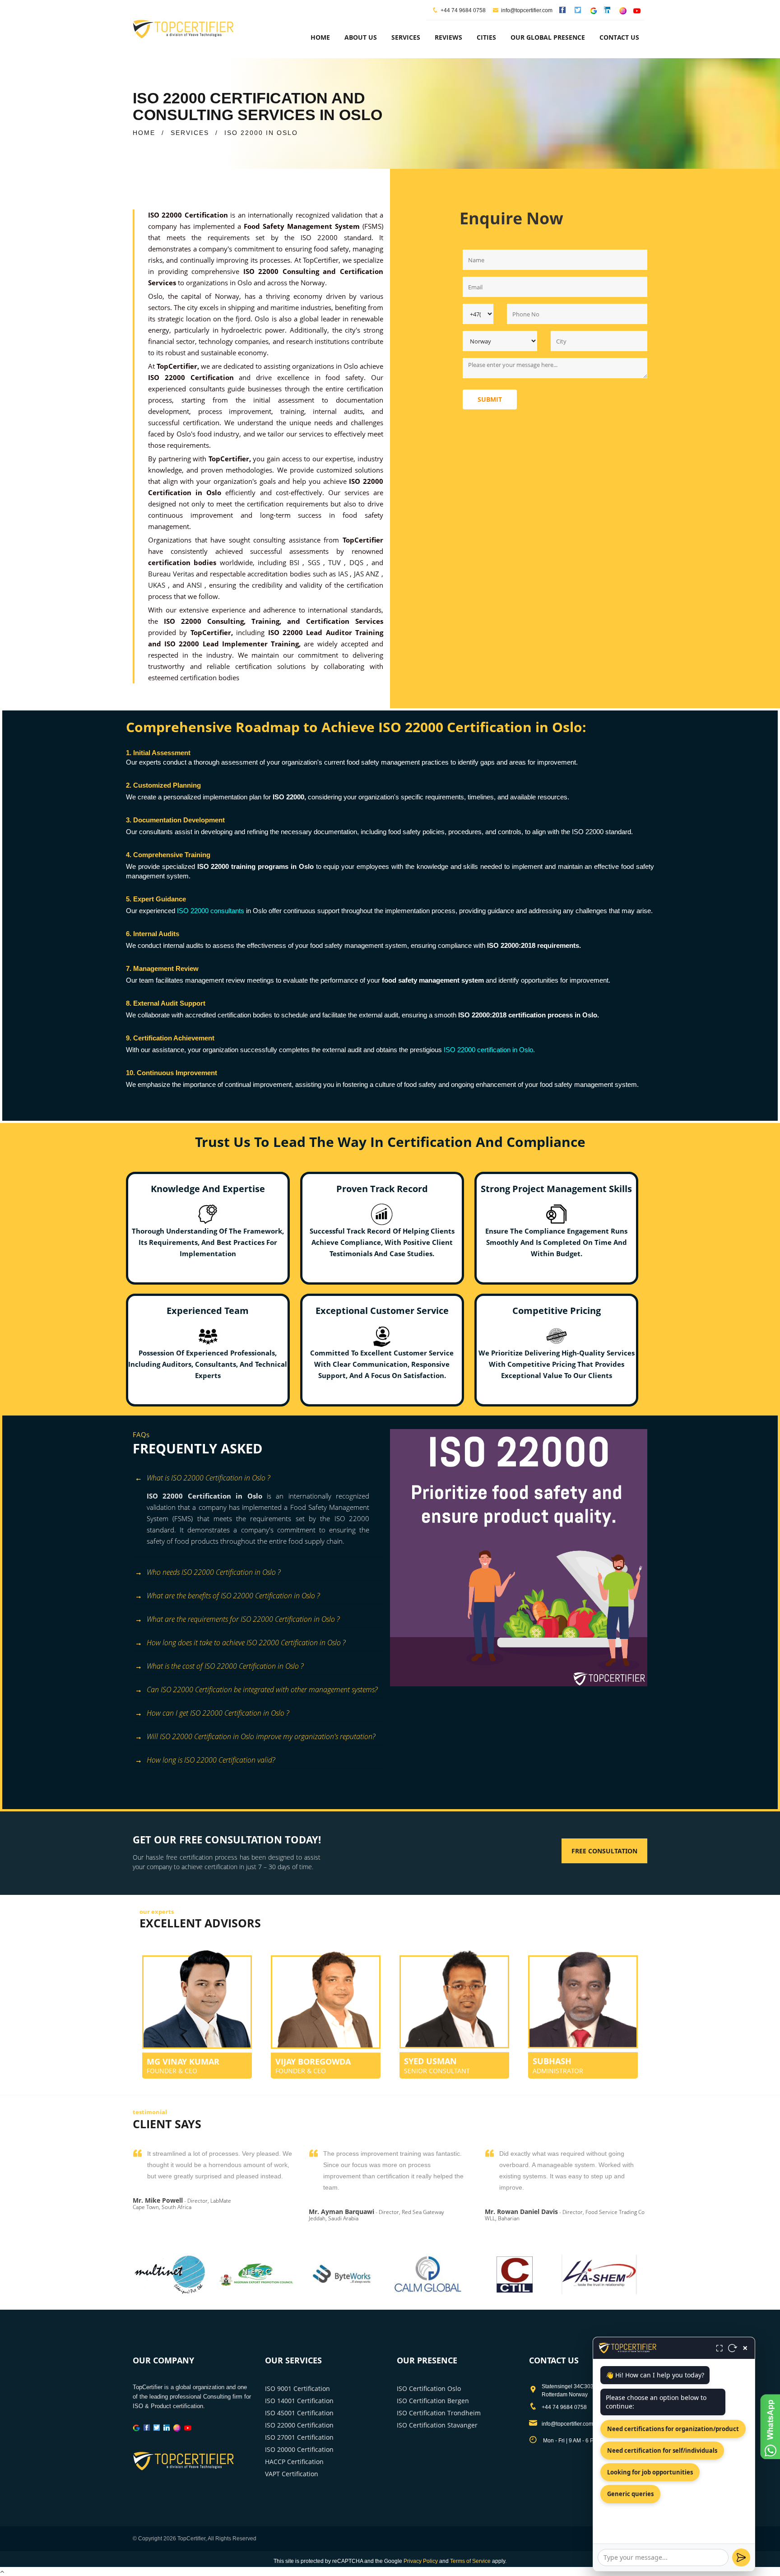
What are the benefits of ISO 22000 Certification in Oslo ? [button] (233, 1596)
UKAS (158, 585)
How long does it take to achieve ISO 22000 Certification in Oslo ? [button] (246, 1643)
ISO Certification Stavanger (437, 2425)
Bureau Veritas (172, 574)
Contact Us (619, 37)
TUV (336, 562)
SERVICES (190, 133)
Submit (490, 399)
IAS (344, 574)
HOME (144, 133)
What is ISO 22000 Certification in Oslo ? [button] (208, 1478)
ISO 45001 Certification (299, 2413)
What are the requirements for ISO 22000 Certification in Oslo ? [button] (243, 1619)
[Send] (741, 2557)
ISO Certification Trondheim (439, 2413)
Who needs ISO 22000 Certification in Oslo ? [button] (214, 1572)
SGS (316, 562)
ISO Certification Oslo (429, 2388)
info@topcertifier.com (527, 10)
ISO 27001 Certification (299, 2437)
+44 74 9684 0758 (463, 10)
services (406, 37)
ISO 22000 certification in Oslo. (488, 1050)
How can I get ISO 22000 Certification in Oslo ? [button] (218, 1713)
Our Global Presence (548, 37)
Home (320, 37)
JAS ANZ (368, 574)
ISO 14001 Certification (299, 2401)
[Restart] (733, 2348)
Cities (486, 37)
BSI (296, 562)
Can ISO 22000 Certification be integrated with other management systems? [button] (262, 1689)
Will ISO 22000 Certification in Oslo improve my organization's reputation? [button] (261, 1736)
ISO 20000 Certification (299, 2449)
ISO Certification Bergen (433, 2401)
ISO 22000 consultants (211, 911)
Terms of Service (470, 2561)
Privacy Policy (421, 2561)
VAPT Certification (292, 2474)
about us (361, 37)
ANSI (196, 585)
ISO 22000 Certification (299, 2425)
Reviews (448, 37)
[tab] (258, 1479)
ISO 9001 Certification (297, 2388)
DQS (358, 562)
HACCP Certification (294, 2462)
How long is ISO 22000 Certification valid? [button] (211, 1760)
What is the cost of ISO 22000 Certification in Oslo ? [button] (225, 1666)
